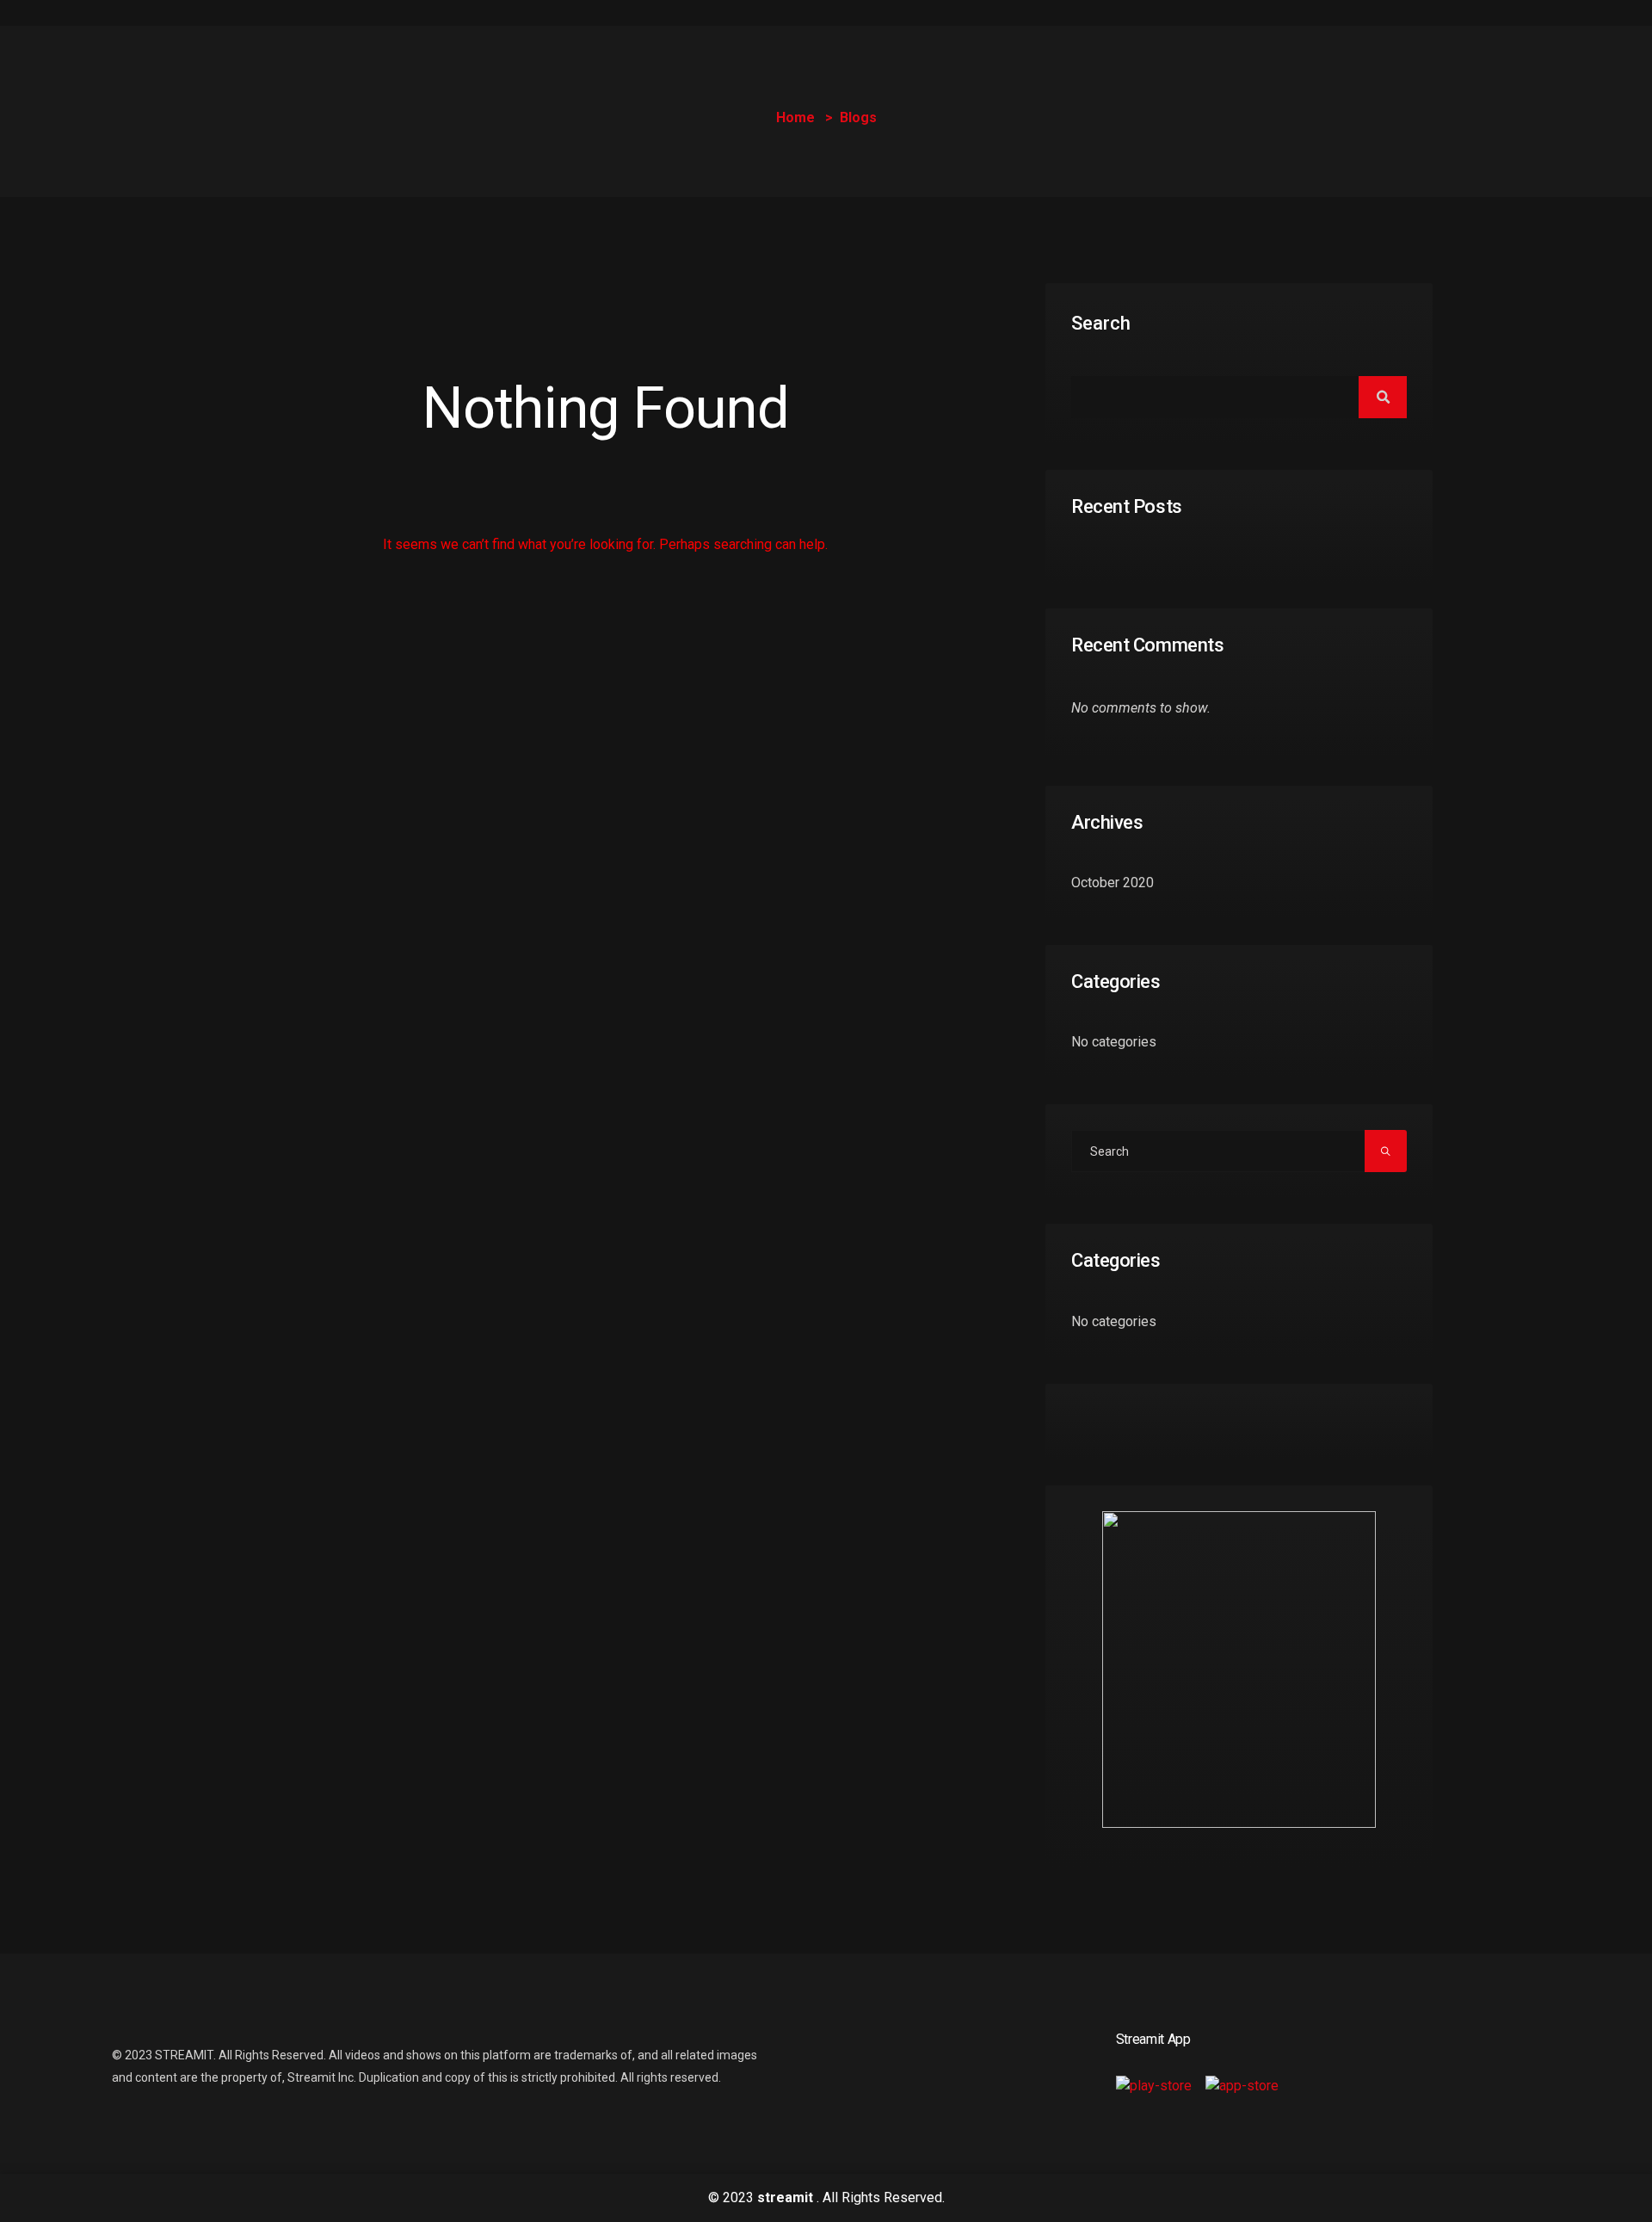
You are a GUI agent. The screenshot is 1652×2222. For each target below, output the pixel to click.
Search (1101, 323)
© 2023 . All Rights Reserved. (826, 2197)
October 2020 (1113, 883)
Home (795, 117)
